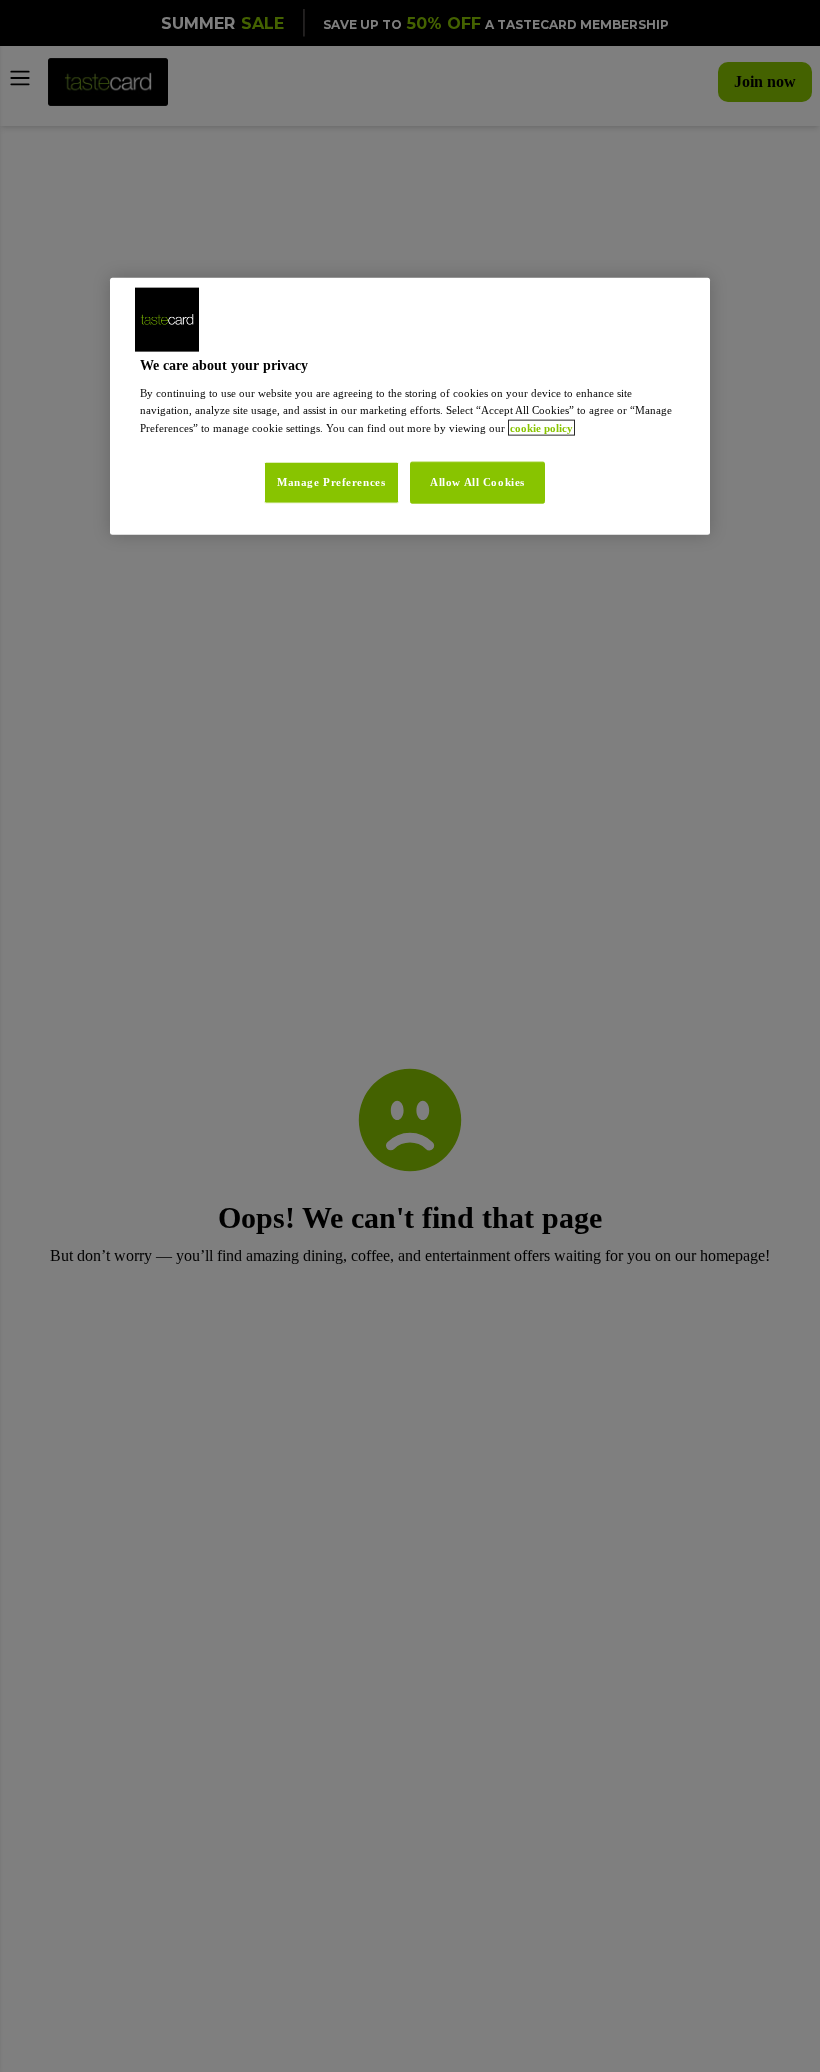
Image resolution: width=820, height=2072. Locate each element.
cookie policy (252, 442)
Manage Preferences (320, 496)
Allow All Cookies (478, 496)
